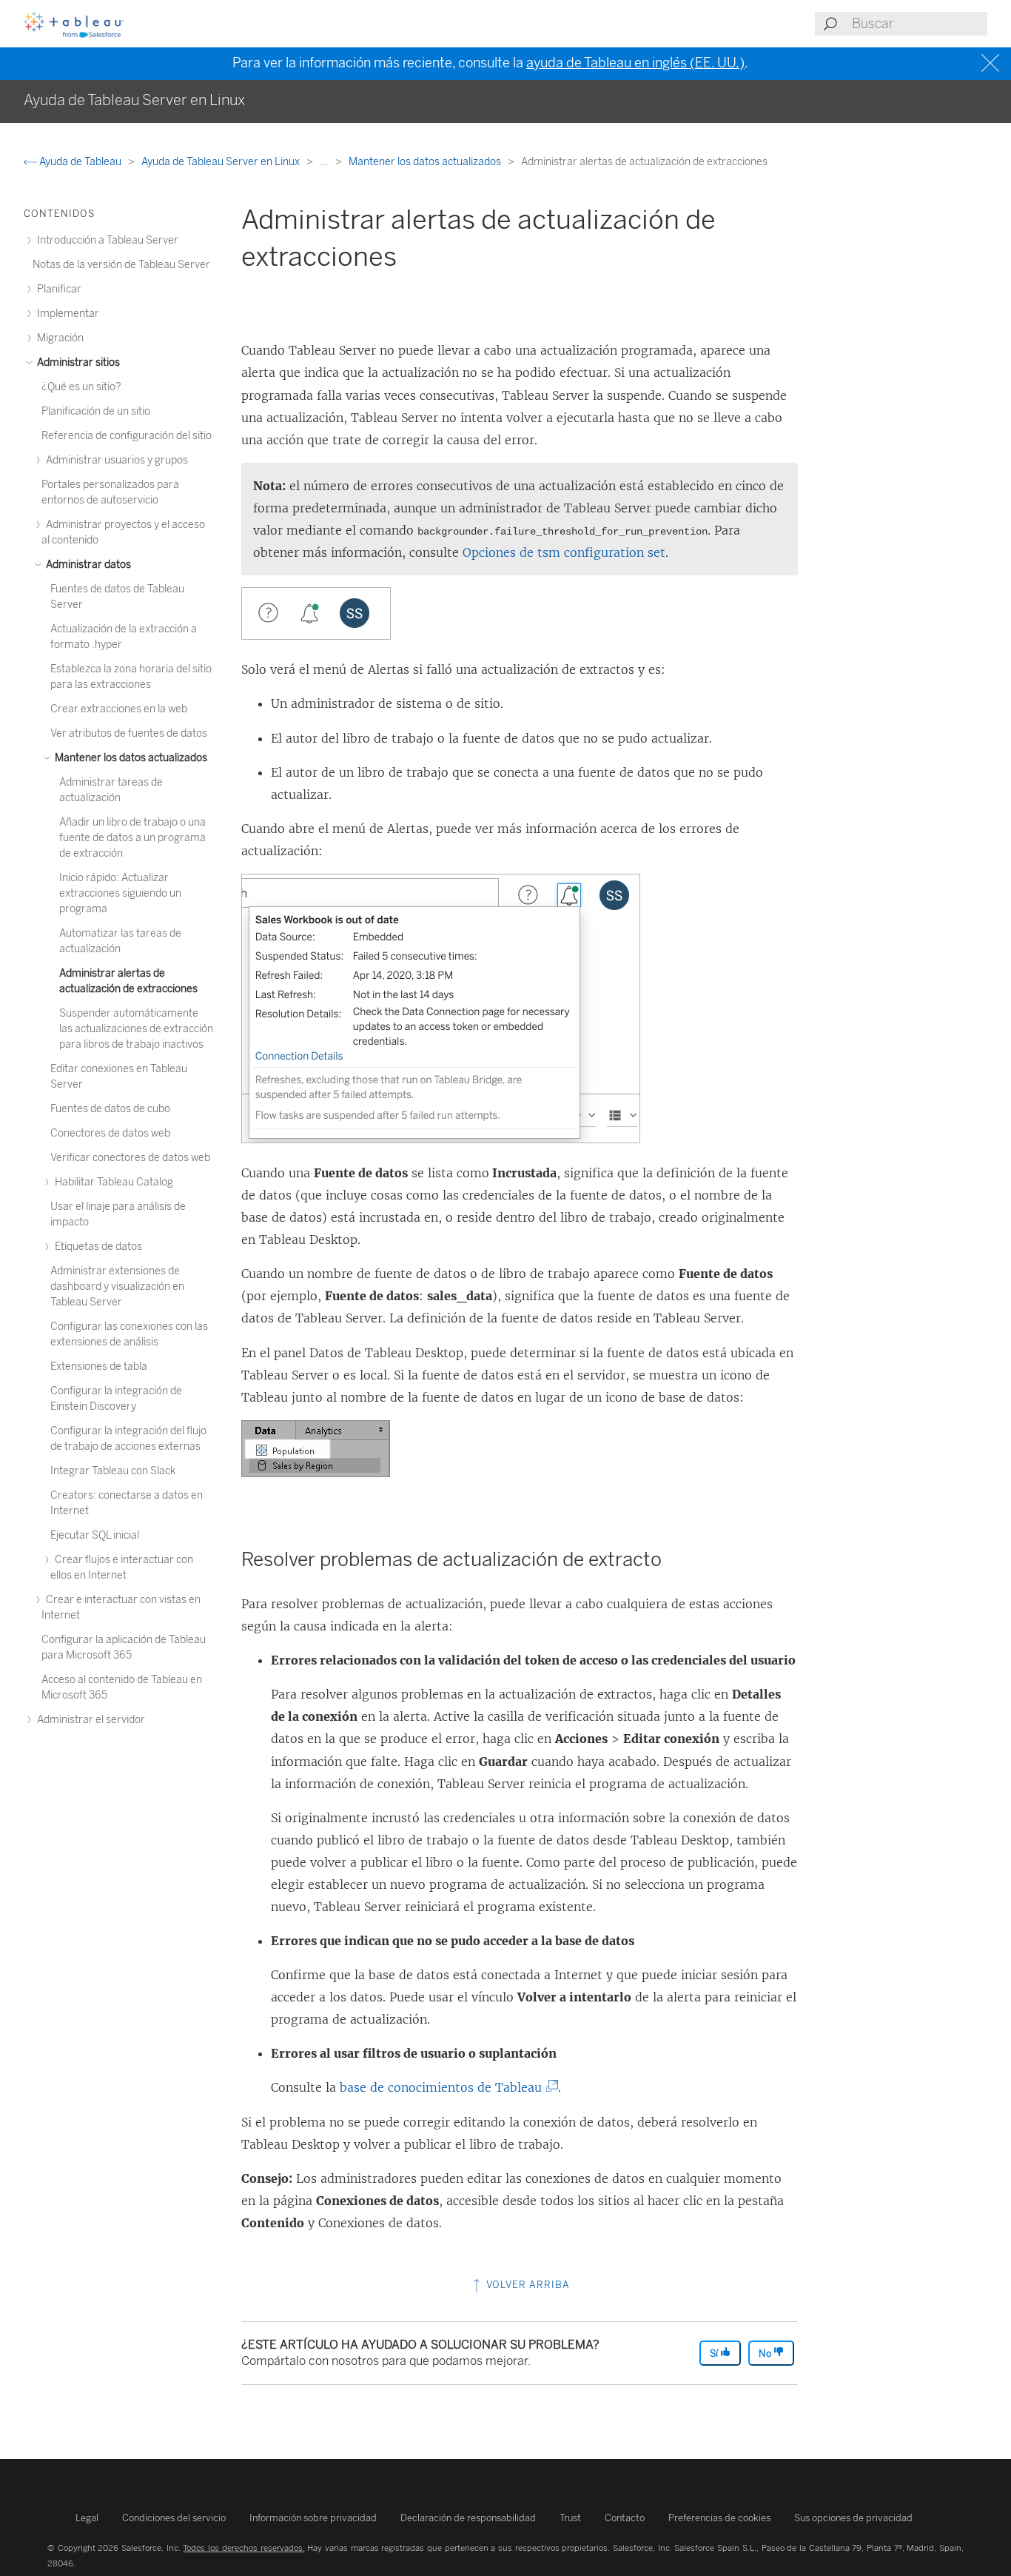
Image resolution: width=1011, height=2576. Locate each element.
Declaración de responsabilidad (468, 2518)
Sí (715, 2353)
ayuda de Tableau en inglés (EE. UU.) (635, 63)
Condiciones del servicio (174, 2518)
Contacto (625, 2518)
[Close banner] (992, 63)
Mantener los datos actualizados (426, 162)
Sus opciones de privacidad (853, 2518)
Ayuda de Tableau (80, 162)
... (325, 162)
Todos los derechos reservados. (243, 2548)
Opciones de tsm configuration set (564, 552)
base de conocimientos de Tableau (444, 2087)
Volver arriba (527, 2285)
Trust (570, 2518)
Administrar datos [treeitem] (87, 565)
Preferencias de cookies (719, 2518)
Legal (87, 2518)
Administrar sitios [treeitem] (77, 362)
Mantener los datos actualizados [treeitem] (130, 758)
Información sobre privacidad (313, 2518)
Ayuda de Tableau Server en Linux (222, 162)
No (766, 2353)
